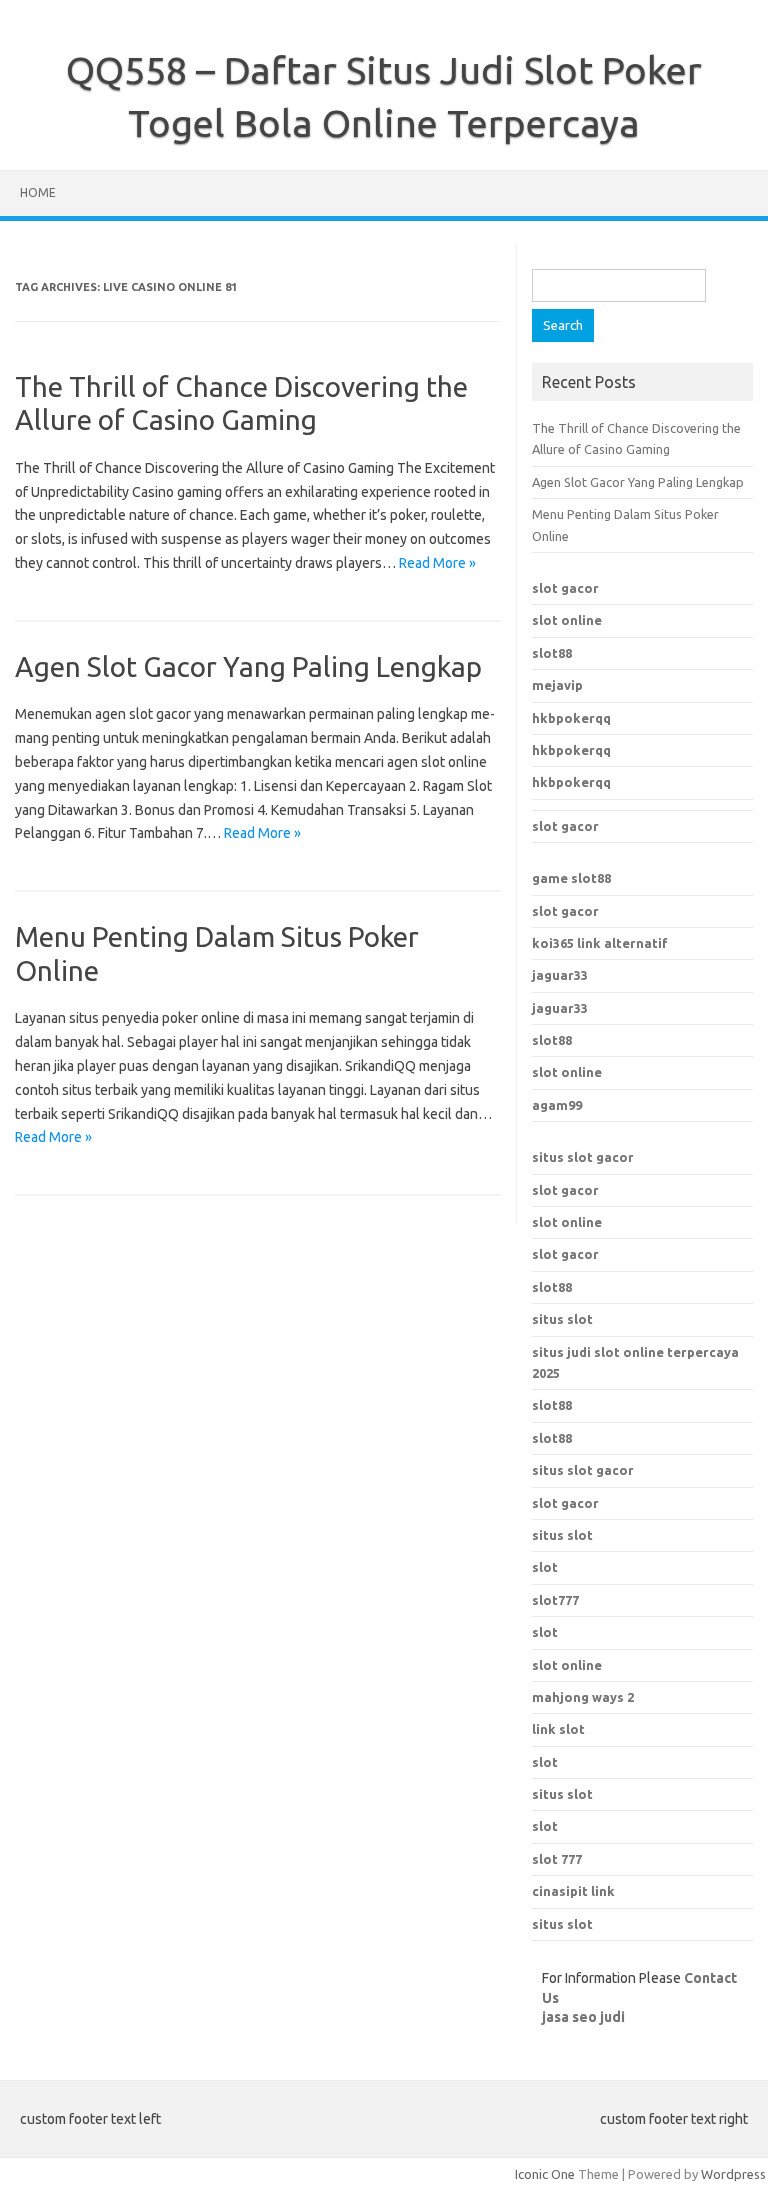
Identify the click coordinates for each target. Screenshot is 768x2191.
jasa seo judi (583, 2017)
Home (38, 192)
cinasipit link (573, 1891)
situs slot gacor (583, 1157)
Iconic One (545, 2174)
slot (545, 1632)
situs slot (562, 1319)
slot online (567, 620)
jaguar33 (560, 975)
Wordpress (733, 2174)
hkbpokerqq (571, 718)
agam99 (557, 1105)
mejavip (557, 685)
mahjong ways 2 (583, 1697)
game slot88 (571, 878)
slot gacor (565, 588)
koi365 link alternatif (600, 943)
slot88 (552, 653)
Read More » (437, 563)
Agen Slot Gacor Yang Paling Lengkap (248, 666)
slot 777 (557, 1859)
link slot (558, 1729)
